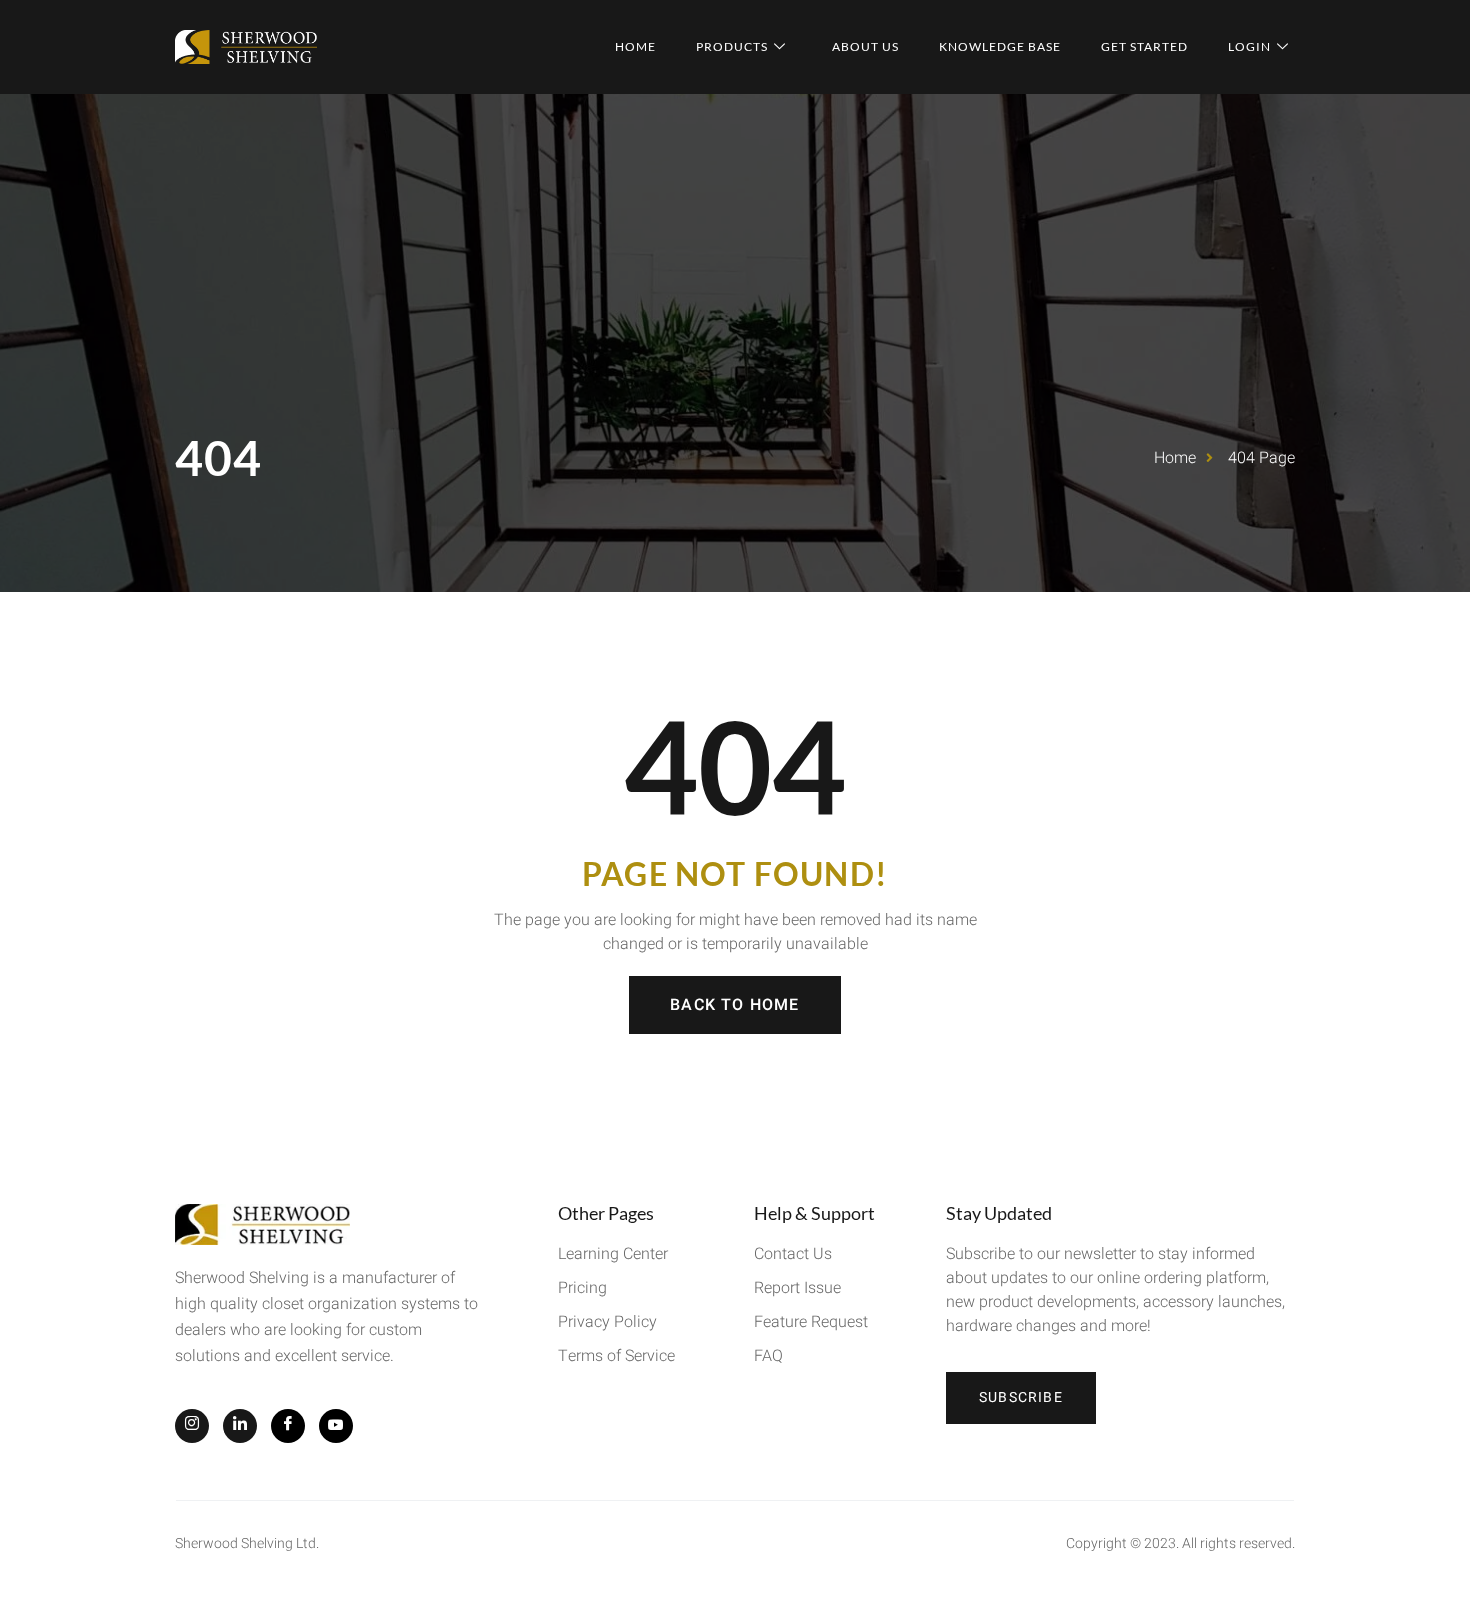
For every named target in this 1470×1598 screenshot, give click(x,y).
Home (635, 46)
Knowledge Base (1000, 46)
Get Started (1144, 46)
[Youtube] (336, 1426)
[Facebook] (288, 1426)
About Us (865, 46)
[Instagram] (192, 1426)
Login (1249, 46)
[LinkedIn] (240, 1426)
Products (732, 46)
